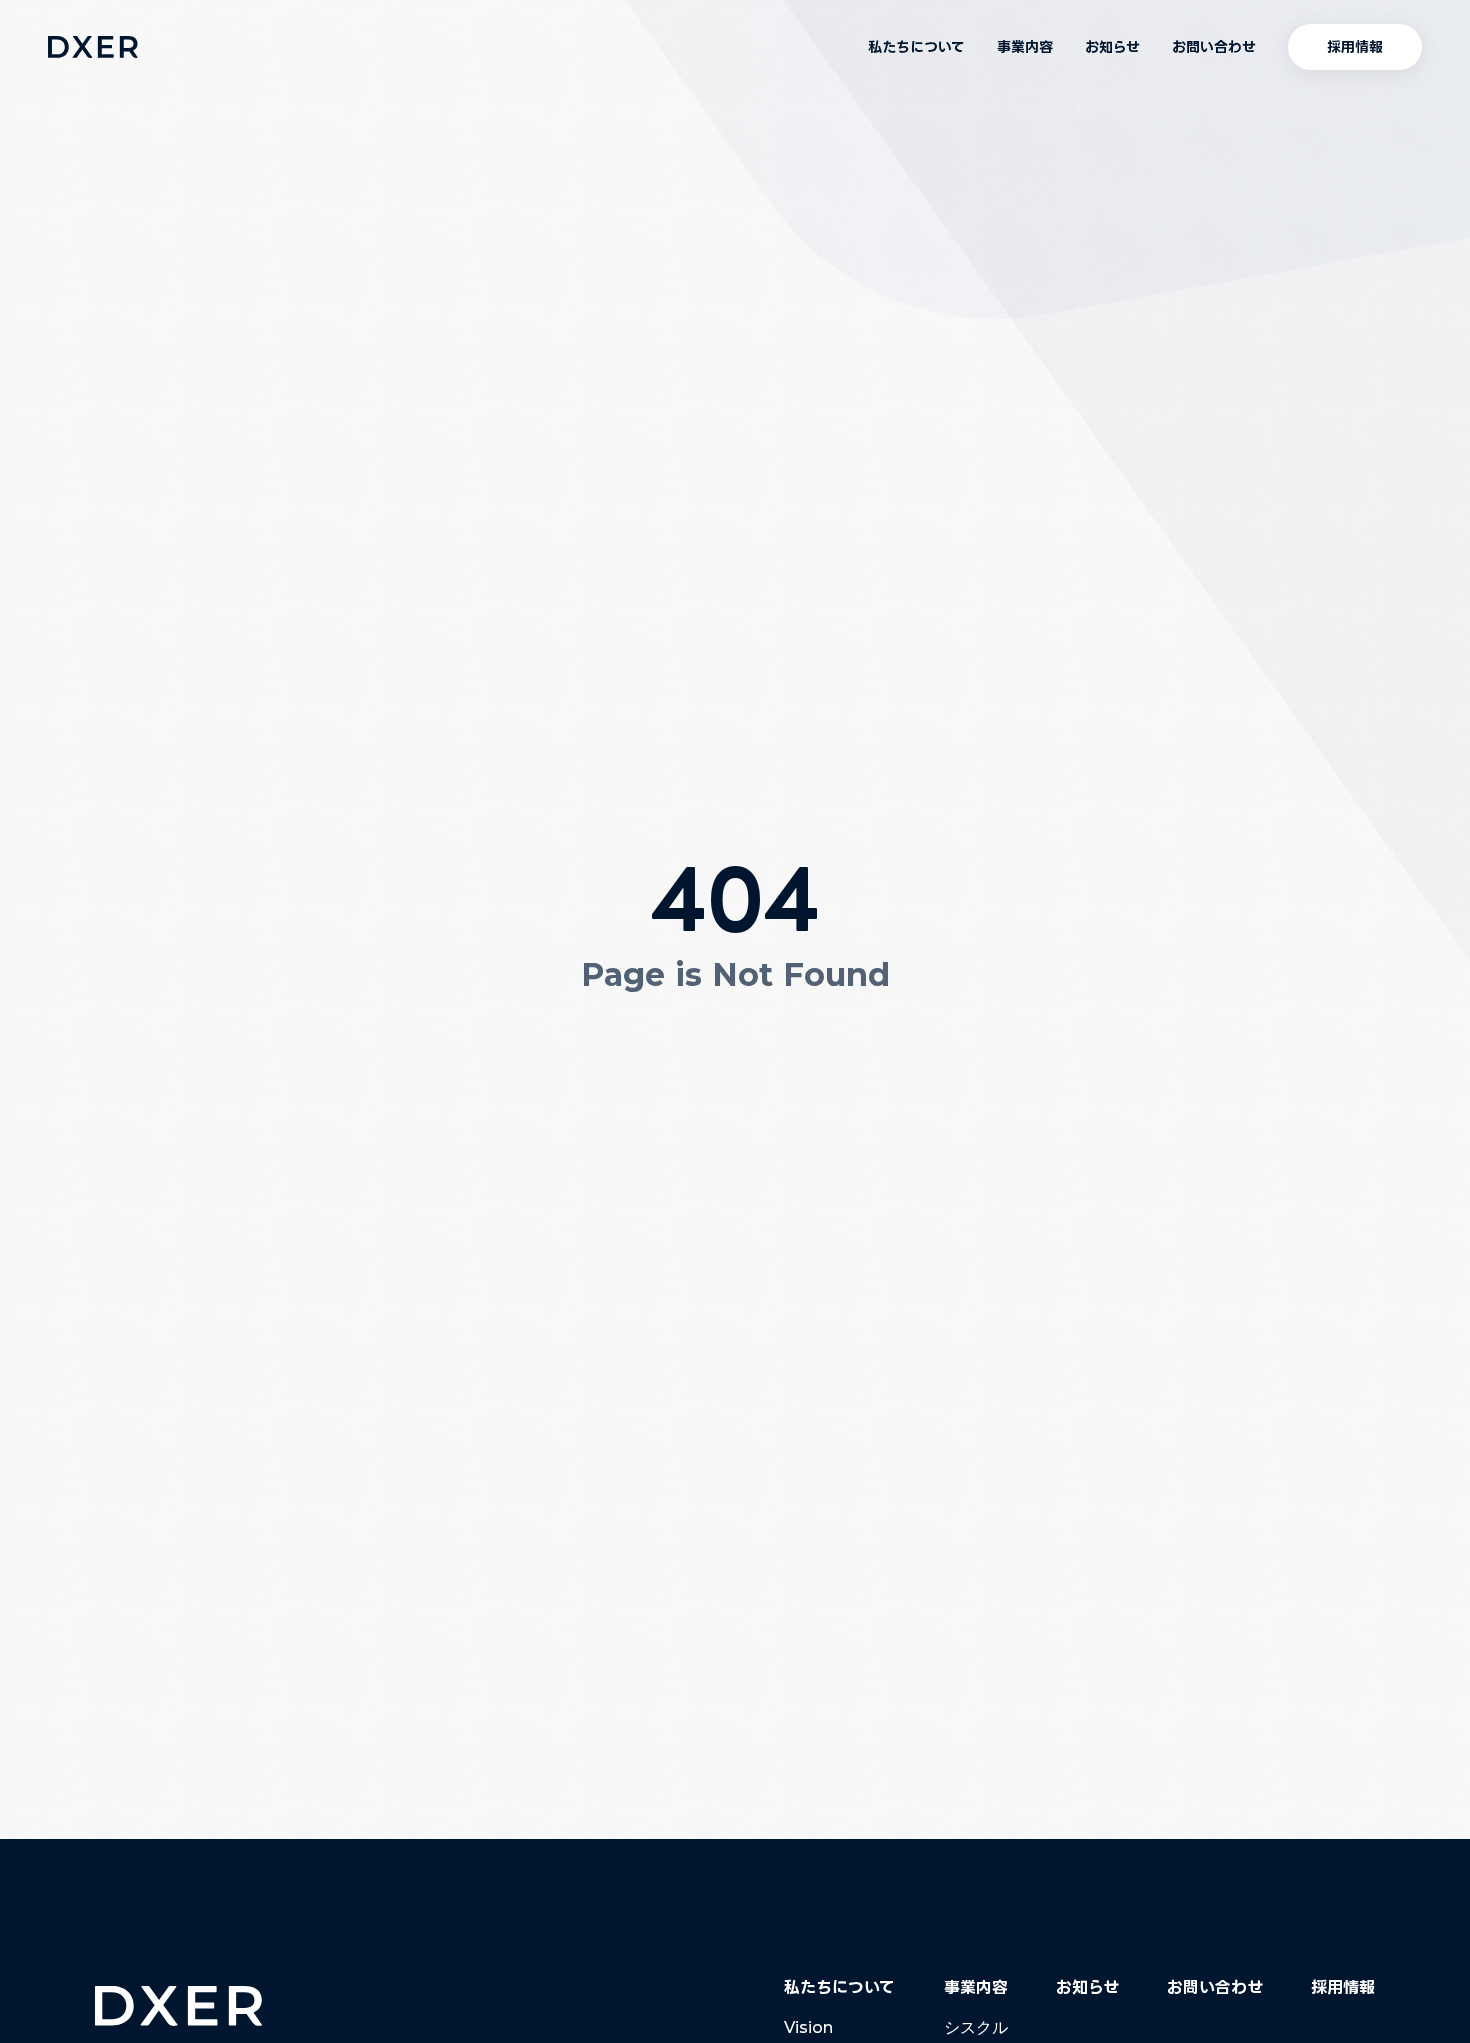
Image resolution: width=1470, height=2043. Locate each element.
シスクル (976, 2028)
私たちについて (916, 47)
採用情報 (1343, 1987)
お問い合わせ (1214, 47)
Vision (808, 2028)
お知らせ (1112, 47)
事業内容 (1025, 47)
